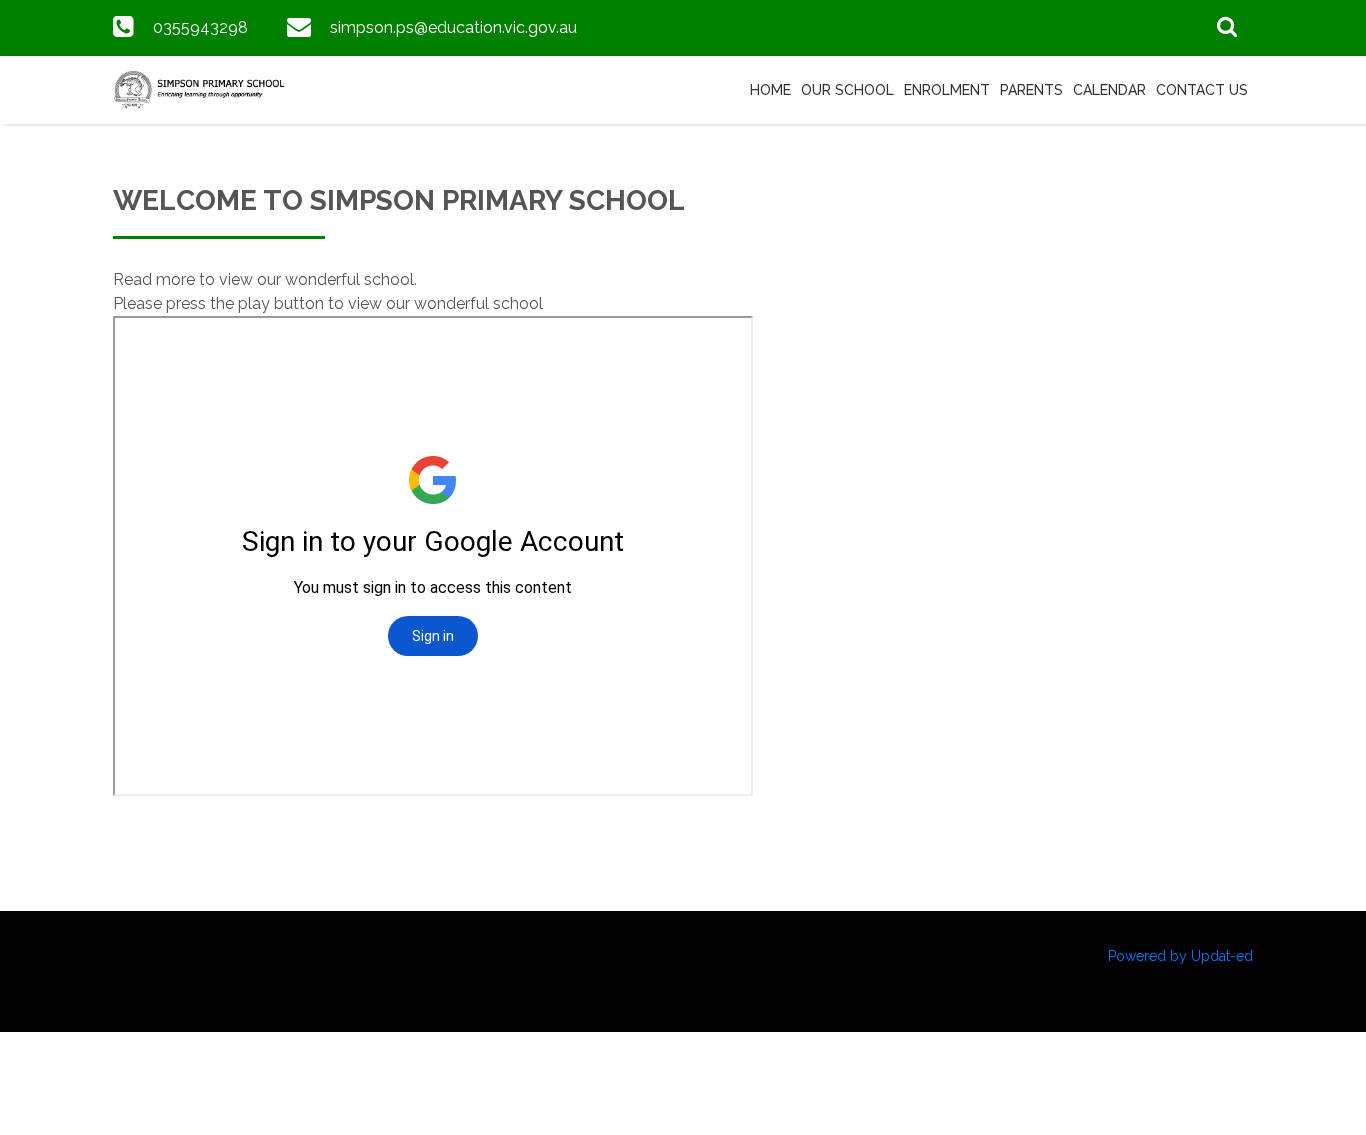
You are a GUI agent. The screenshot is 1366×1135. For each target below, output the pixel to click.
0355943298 (200, 27)
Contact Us (1202, 90)
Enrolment (947, 90)
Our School (847, 90)
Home (770, 90)
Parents (1031, 90)
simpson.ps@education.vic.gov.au (453, 27)
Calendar (1109, 90)
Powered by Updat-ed (1180, 956)
